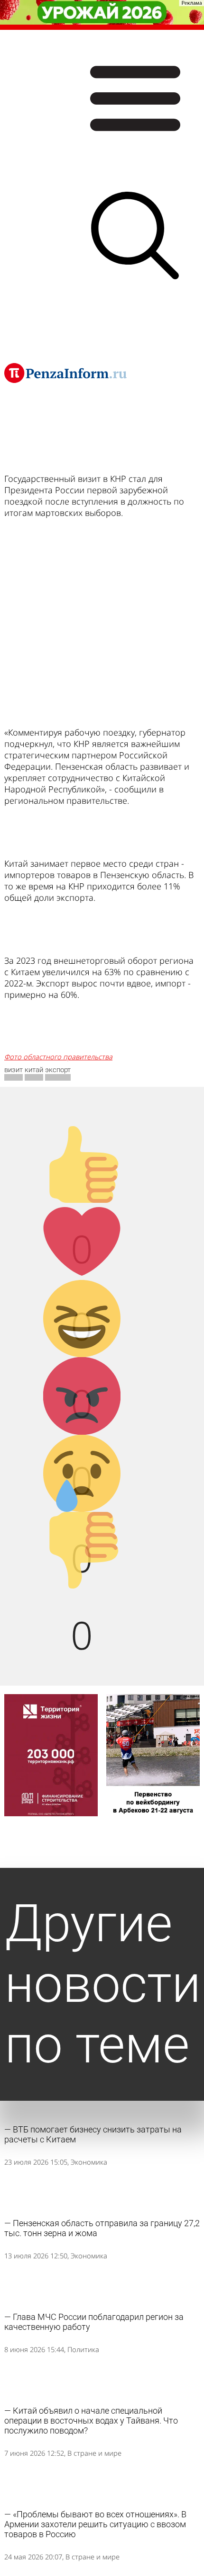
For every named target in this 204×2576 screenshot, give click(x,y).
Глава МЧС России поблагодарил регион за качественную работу (94, 2322)
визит (14, 1070)
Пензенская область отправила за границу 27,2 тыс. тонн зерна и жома (102, 2228)
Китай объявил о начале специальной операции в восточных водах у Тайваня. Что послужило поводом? (91, 2421)
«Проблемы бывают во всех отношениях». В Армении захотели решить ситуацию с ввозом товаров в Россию (95, 2524)
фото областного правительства (58, 1057)
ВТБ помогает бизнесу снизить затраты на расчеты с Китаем (93, 2134)
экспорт (58, 1070)
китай (34, 1070)
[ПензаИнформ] (65, 373)
